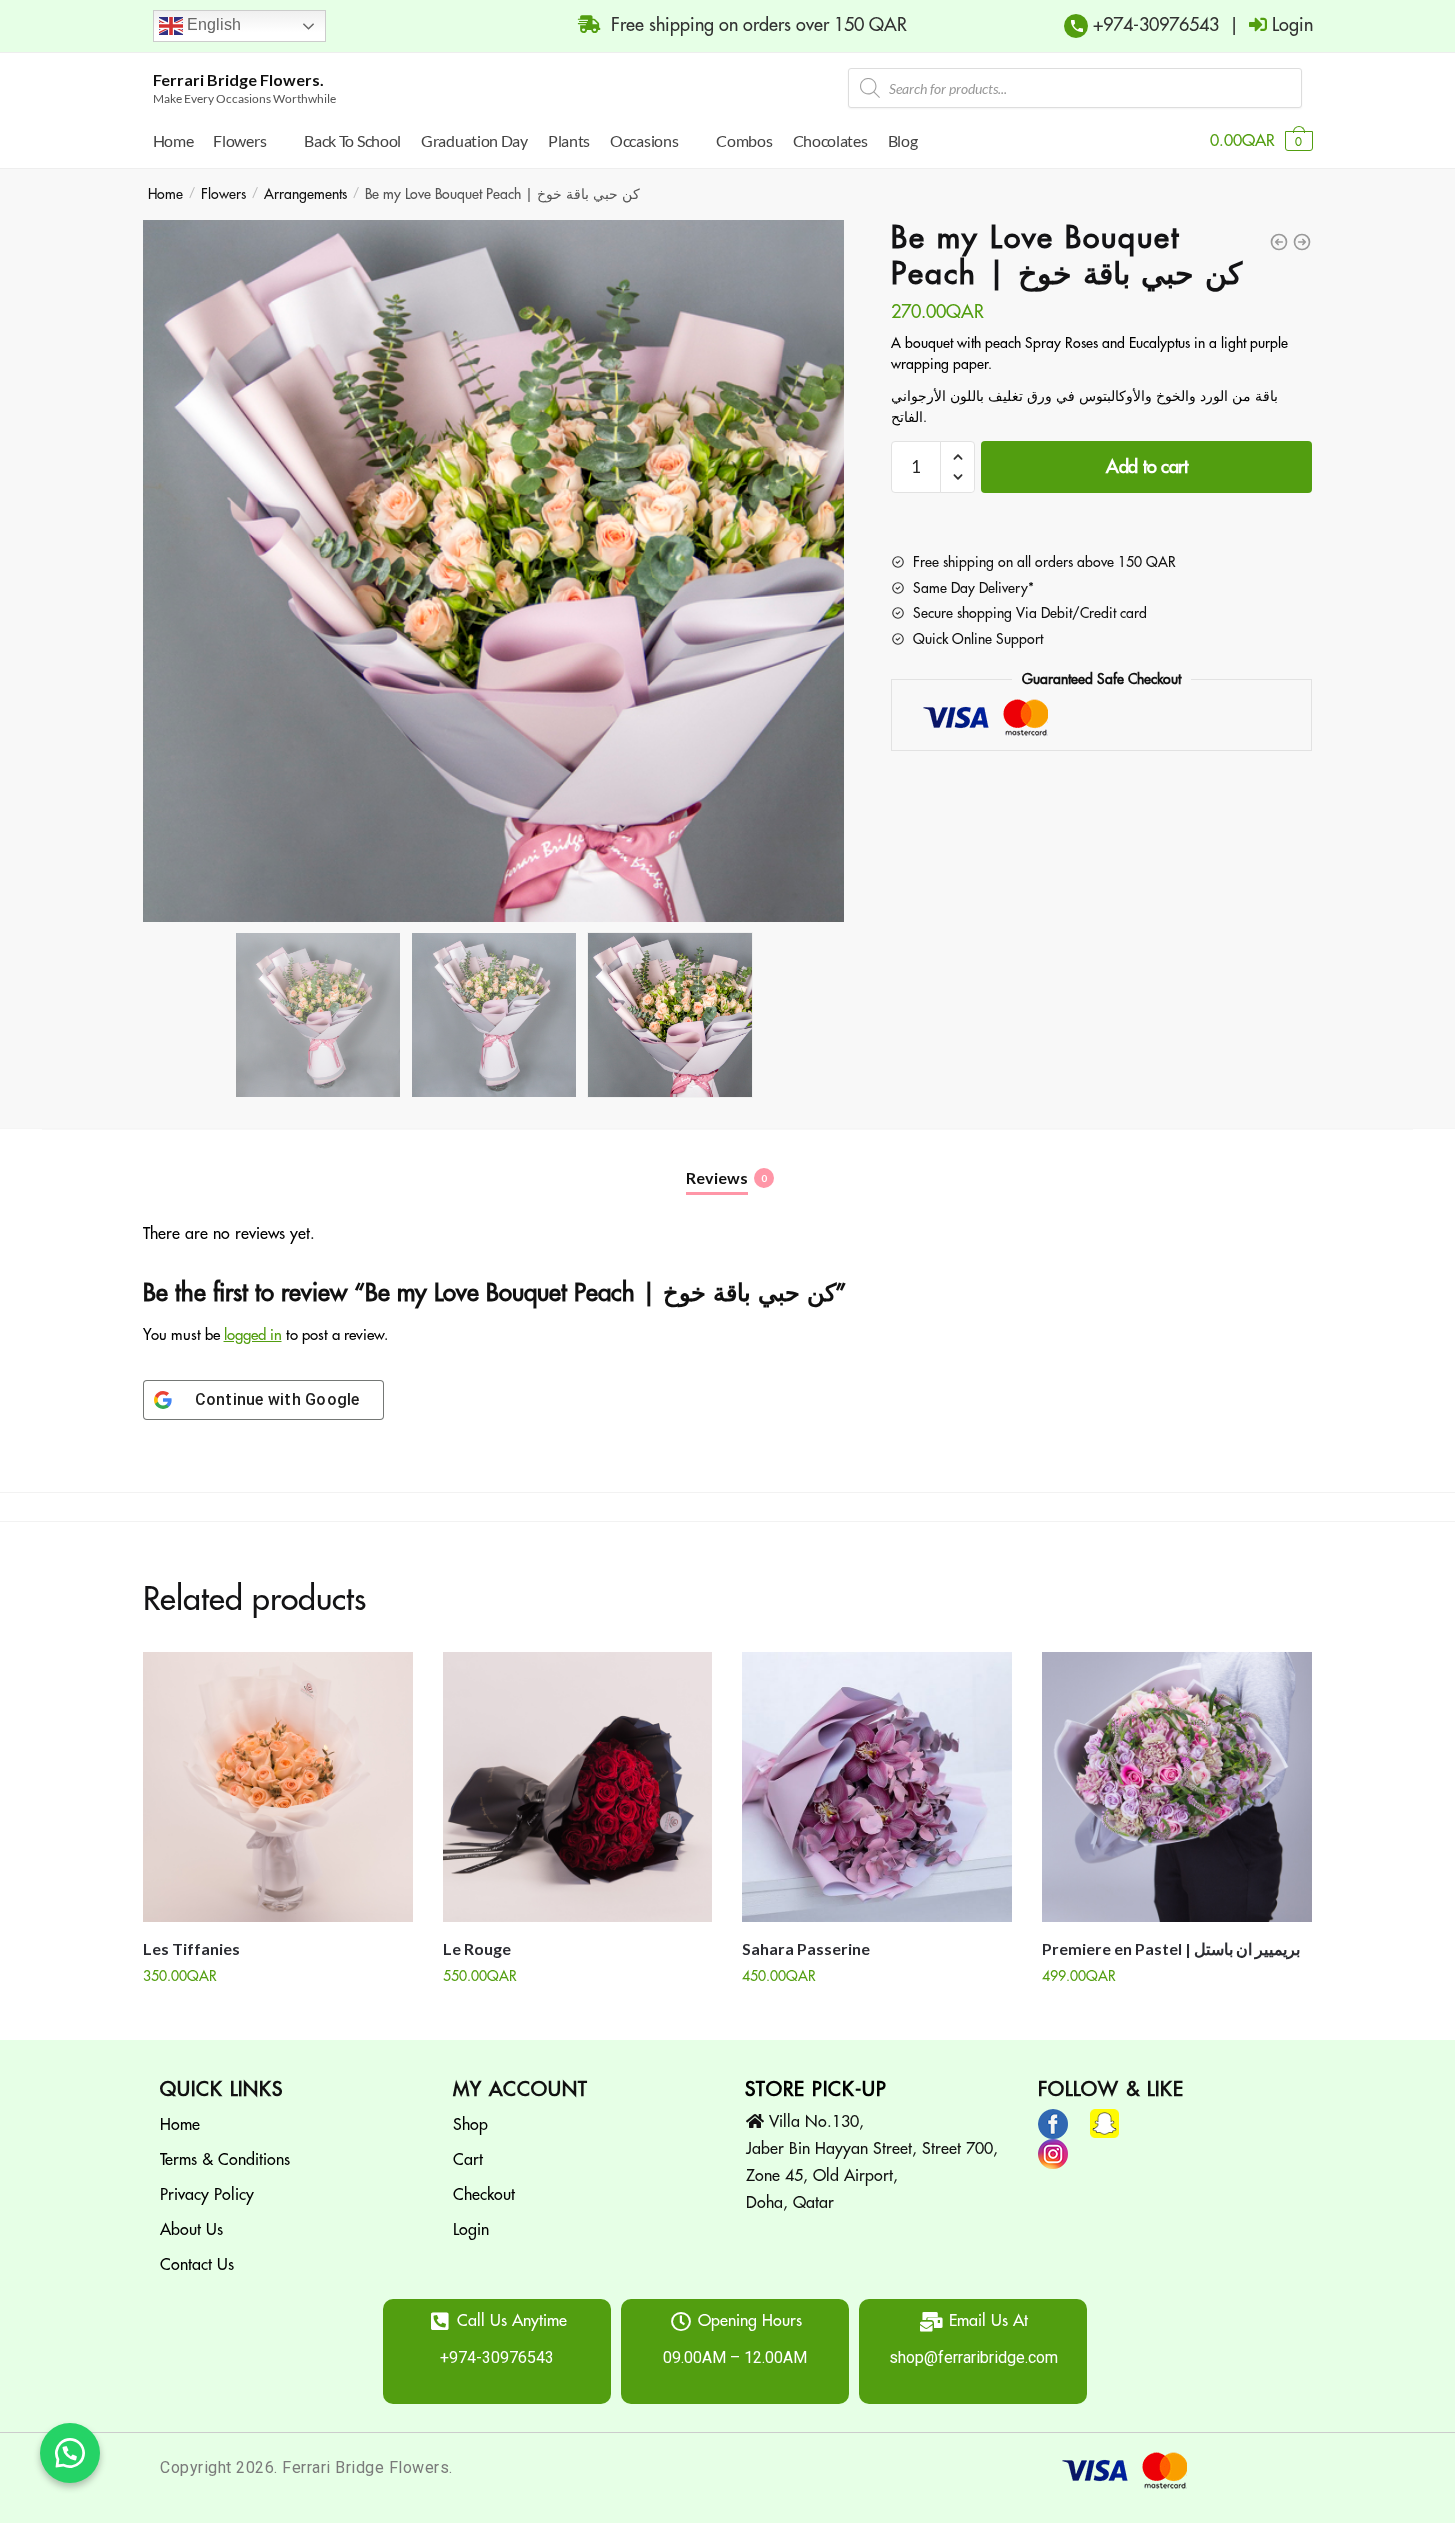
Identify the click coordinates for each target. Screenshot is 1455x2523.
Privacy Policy (207, 2195)
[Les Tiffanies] (278, 1787)
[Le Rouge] (578, 1787)
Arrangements (305, 194)
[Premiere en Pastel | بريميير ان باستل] (1177, 1787)
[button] (70, 2453)
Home (165, 194)
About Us (191, 2230)
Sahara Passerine (806, 1948)
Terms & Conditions (225, 2160)
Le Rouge (477, 1948)
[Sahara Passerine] (877, 1787)
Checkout (484, 2195)
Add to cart (1147, 467)
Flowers (223, 194)
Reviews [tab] (717, 1177)
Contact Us (197, 2265)
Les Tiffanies (191, 1948)
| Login (1266, 25)
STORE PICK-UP (816, 2089)
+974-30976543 (1153, 25)
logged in (253, 1335)
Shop (470, 2125)
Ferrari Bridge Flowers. (238, 79)
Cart (468, 2160)
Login (471, 2230)
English (212, 24)
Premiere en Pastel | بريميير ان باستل (1171, 1948)
